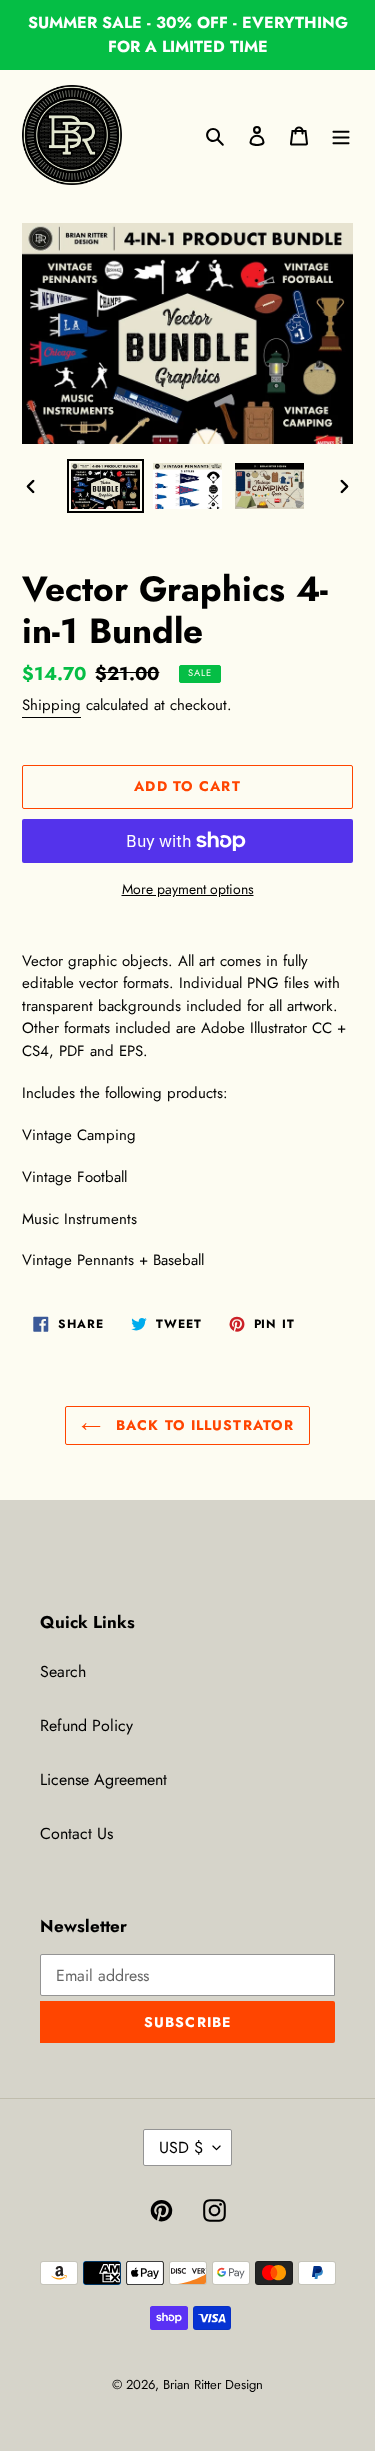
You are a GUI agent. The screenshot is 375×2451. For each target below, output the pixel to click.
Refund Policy (86, 1725)
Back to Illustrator (202, 1425)
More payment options (188, 889)
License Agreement (103, 1779)
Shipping (51, 705)
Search (63, 1671)
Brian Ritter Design (213, 2384)
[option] (106, 486)
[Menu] (341, 135)
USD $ (181, 2147)
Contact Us (76, 1833)
